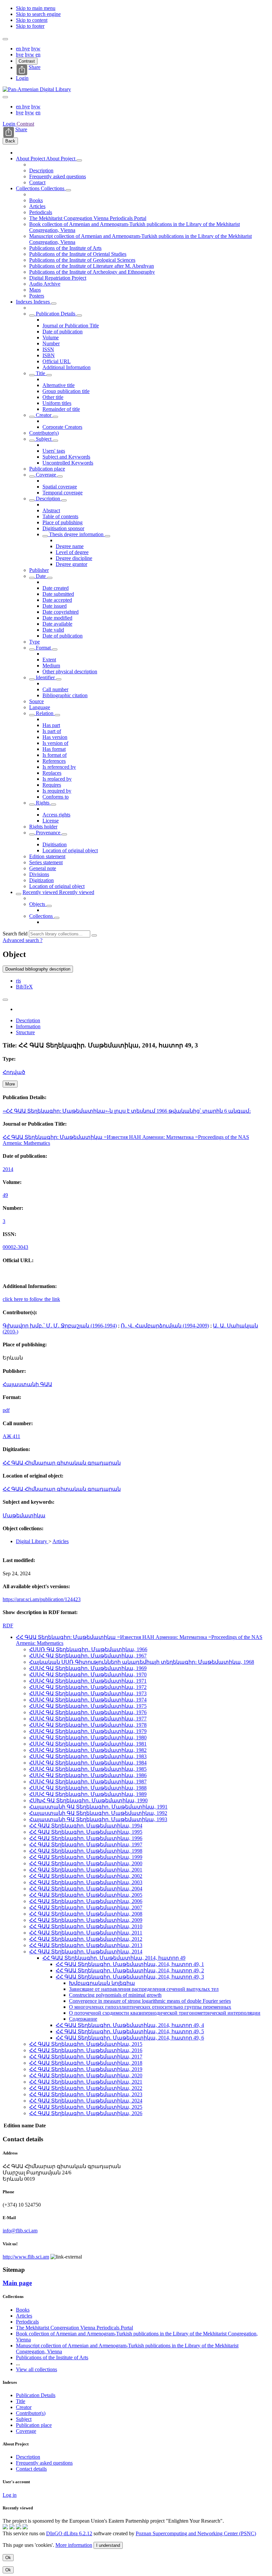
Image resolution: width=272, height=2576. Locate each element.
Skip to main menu (36, 8)
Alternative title (59, 385)
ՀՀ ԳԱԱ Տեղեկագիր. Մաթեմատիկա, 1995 (86, 1832)
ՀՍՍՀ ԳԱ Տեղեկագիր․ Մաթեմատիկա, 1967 (88, 1656)
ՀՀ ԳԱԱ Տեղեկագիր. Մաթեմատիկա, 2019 (86, 2069)
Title (40, 373)
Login (22, 78)
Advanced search (21, 940)
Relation (45, 713)
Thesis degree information (76, 534)
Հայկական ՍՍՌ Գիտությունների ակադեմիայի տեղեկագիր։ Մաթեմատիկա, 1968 (142, 1662)
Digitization (41, 880)
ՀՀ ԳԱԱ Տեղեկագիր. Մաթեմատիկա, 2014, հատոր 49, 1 (130, 1964)
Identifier (45, 677)
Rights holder (43, 827)
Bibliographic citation (65, 695)
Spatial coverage (60, 487)
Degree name (70, 546)
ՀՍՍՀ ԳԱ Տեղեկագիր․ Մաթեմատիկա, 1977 (88, 1719)
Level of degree (72, 552)
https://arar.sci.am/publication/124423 (42, 1599)
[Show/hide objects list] (79, 160)
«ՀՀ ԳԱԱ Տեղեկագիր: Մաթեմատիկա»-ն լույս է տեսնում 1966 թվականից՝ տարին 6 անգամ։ (127, 1111)
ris (18, 981)
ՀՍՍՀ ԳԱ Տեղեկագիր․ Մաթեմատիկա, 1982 (88, 1750)
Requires (52, 785)
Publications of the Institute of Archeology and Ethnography (92, 272)
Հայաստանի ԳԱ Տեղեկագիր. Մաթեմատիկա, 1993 (98, 1819)
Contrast (27, 61)
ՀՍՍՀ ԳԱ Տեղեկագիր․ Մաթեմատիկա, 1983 (88, 1756)
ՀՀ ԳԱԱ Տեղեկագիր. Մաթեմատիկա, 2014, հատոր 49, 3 (130, 1977)
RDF (8, 1625)
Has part (51, 725)
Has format (54, 749)
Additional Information (67, 367)
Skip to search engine (38, 14)
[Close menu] (5, 97)
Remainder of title (61, 409)
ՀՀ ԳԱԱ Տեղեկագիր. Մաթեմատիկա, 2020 (86, 2075)
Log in (10, 2495)
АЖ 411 (11, 1436)
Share (34, 67)
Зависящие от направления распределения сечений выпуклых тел (144, 1989)
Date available (57, 624)
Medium (51, 666)
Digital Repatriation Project (58, 278)
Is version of (55, 743)
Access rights (56, 815)
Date (41, 576)
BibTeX (24, 987)
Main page (17, 2283)
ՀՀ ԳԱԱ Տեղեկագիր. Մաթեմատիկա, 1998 (86, 1851)
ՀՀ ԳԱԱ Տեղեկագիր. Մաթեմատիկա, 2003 (86, 1882)
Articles (37, 206)
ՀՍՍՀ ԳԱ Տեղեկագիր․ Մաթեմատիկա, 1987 (88, 1782)
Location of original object (70, 850)
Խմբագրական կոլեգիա (102, 1983)
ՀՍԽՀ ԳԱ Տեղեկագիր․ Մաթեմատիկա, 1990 (88, 1800)
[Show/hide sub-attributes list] (32, 315)
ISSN (48, 349)
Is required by (57, 791)
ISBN (49, 355)
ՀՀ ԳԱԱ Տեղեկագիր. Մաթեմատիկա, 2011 (86, 1933)
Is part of (52, 731)
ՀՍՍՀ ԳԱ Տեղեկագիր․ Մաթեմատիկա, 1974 (88, 1700)
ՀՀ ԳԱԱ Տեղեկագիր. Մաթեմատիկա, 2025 (86, 2107)
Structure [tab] (25, 1032)
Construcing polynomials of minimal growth (115, 1995)
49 (5, 1195)
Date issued (55, 606)
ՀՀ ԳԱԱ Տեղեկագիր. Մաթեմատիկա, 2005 (86, 1895)
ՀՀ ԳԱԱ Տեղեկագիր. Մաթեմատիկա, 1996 (86, 1838)
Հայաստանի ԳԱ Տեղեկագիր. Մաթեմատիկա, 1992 (98, 1813)
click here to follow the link (31, 1299)
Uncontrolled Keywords (68, 463)
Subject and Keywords (66, 457)
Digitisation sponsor (63, 528)
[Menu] (5, 39)
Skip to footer (30, 26)
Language (40, 707)
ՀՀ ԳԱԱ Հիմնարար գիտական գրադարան (62, 1463)
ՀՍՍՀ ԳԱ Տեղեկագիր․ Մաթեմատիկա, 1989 (88, 1794)
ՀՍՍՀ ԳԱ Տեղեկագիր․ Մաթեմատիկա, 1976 (88, 1712)
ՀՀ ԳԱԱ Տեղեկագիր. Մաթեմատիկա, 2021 (86, 2082)
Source (36, 701)
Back (10, 141)
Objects (38, 904)
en (19, 49)
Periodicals (41, 212)
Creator (44, 415)
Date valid (53, 630)
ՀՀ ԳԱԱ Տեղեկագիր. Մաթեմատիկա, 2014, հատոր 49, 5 (130, 2031)
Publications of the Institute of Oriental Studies (78, 254)
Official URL (57, 361)
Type (34, 642)
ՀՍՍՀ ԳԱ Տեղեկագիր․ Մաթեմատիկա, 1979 (88, 1731)
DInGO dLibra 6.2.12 (69, 2533)
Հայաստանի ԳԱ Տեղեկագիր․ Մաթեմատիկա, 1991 (98, 1807)
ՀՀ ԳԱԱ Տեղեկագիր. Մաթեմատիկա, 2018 (86, 2063)
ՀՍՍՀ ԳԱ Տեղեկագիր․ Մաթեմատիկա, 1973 (88, 1693)
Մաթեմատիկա (24, 1515)
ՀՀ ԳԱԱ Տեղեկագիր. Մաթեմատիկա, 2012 (86, 1939)
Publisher (39, 570)
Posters (37, 296)
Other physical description (70, 672)
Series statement (46, 862)
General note (43, 868)
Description (41, 170)
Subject (44, 439)
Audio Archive (45, 284)
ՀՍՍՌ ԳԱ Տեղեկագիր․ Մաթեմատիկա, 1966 (88, 1649)
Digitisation (55, 844)
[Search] (94, 935)
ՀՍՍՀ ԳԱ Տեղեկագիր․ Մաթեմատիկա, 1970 (88, 1675)
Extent (49, 660)
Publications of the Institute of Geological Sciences (82, 260)
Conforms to (56, 797)
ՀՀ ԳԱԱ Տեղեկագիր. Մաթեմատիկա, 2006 (86, 1901)
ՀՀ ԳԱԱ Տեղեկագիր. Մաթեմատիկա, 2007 (86, 1907)
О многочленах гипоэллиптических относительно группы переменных (150, 2007)
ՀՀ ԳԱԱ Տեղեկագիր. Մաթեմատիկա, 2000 (86, 1863)
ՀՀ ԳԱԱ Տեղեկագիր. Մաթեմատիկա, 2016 (86, 2050)
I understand (108, 2545)
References (54, 761)
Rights (43, 803)
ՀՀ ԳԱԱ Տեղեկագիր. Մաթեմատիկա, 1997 (86, 1845)
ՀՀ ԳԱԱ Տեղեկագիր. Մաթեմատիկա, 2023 (86, 2094)
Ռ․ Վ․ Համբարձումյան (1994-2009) (165, 1326)
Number (51, 343)
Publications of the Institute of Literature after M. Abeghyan (92, 266)
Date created (56, 588)
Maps (35, 290)
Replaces (52, 773)
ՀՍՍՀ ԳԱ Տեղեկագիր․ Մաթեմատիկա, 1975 (88, 1706)
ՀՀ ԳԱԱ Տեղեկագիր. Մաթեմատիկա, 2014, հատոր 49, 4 (130, 2025)
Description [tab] (28, 1020)
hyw (36, 49)
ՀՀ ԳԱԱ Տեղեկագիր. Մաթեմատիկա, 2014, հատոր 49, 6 (130, 2038)
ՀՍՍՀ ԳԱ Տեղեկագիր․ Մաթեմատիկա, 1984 (88, 1763)
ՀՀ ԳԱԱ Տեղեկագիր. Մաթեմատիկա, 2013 (86, 1945)
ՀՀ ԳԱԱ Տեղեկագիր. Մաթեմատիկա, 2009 (86, 1920)
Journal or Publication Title (71, 326)
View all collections (36, 2369)
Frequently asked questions (58, 176)
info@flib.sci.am (20, 2231)
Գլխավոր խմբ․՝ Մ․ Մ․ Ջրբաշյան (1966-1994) (60, 1326)
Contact (37, 182)
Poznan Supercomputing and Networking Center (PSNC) (196, 2533)
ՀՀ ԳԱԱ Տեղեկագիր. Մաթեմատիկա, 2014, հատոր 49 (114, 1958)
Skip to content (32, 20)
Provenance (48, 833)
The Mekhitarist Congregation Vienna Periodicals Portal (88, 218)
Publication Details (56, 314)
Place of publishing (63, 522)
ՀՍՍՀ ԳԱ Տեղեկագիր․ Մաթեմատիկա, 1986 (88, 1775)
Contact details (31, 2469)
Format (43, 648)
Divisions (39, 874)
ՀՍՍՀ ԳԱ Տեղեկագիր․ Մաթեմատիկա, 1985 (88, 1769)
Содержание (83, 2019)
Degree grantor (71, 564)
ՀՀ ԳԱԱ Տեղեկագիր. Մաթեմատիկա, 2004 (86, 1889)
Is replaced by (57, 779)
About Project (31, 159)
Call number (55, 689)
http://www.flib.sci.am (26, 2257)
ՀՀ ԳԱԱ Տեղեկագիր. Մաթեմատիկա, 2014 (86, 1952)
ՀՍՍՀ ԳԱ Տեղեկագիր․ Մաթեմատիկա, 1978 (88, 1725)
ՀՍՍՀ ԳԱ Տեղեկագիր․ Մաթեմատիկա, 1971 (88, 1681)
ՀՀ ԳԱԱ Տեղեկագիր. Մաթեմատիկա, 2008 (86, 1914)
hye (26, 49)
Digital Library (32, 1541)
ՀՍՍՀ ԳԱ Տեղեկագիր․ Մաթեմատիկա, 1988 (88, 1788)
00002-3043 (15, 1247)
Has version (55, 737)
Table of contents (60, 516)
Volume (51, 337)
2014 (8, 1169)
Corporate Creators (62, 427)
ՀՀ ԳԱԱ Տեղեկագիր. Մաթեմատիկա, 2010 (86, 1926)
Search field (15, 934)
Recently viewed (41, 892)
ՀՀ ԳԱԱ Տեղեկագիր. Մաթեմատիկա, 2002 (86, 1876)
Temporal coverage (63, 493)
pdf (6, 1410)
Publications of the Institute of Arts (65, 248)
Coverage (46, 475)
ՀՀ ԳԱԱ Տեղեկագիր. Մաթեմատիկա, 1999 (86, 1857)
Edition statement (47, 856)
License (51, 821)
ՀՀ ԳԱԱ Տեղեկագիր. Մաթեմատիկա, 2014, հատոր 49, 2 (130, 1970)
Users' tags (54, 451)
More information (74, 2545)
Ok (8, 2558)
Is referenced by (59, 767)
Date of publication (63, 332)
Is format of (55, 755)
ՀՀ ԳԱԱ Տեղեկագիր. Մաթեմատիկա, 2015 (86, 2044)
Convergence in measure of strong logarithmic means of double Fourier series (150, 2001)
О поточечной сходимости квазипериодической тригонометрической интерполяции (165, 2013)
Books (36, 200)
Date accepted (57, 600)
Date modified (57, 618)
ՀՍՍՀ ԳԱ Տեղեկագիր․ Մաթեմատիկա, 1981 (88, 1744)
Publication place (47, 469)
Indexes (25, 302)
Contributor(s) (44, 433)
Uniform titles (57, 403)
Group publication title (66, 391)
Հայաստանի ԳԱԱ (27, 1384)
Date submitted (58, 594)
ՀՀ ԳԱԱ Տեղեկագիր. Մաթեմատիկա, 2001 (86, 1870)
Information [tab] (28, 1026)
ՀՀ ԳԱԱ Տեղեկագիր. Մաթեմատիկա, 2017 (86, 2057)
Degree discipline (74, 558)
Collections (28, 188)
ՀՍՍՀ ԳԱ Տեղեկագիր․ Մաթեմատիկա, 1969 (88, 1668)
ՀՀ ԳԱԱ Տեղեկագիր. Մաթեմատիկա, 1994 (86, 1826)
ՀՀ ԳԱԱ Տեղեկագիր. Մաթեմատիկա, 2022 (86, 2088)
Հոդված (14, 1072)
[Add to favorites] (5, 1000)
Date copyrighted (61, 612)
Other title (53, 397)
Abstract (51, 510)
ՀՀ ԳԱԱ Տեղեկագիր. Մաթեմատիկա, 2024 (86, 2101)
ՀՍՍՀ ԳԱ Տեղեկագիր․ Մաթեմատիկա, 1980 (88, 1737)
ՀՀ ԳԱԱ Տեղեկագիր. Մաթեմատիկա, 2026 (86, 2113)
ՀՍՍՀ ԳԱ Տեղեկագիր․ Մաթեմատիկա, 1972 (88, 1687)
